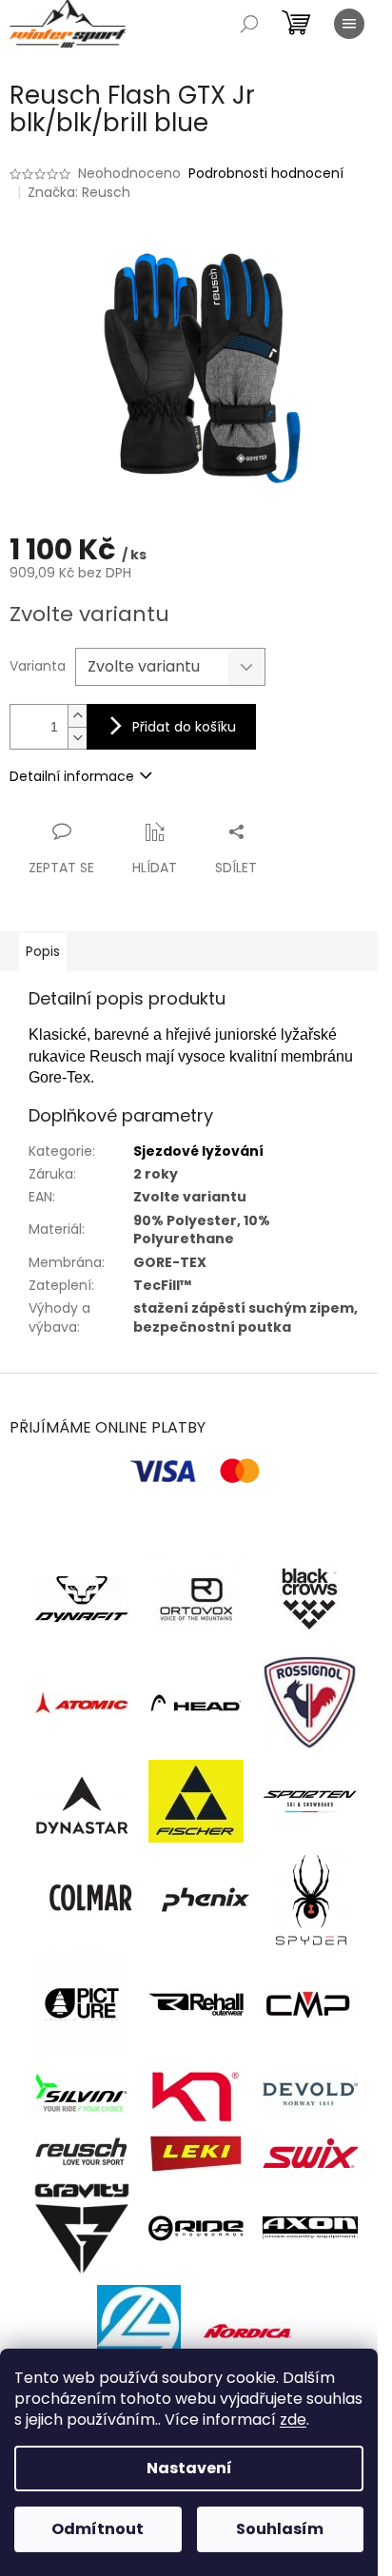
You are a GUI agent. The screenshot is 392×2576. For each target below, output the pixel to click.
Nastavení (189, 2468)
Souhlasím (280, 2529)
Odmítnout (98, 2529)
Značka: (79, 192)
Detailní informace (72, 776)
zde (293, 2420)
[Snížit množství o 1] (77, 738)
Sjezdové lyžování (198, 1151)
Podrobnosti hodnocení (266, 174)
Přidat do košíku (184, 727)
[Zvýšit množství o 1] (77, 716)
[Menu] (349, 24)
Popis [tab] (43, 951)
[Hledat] (249, 24)
